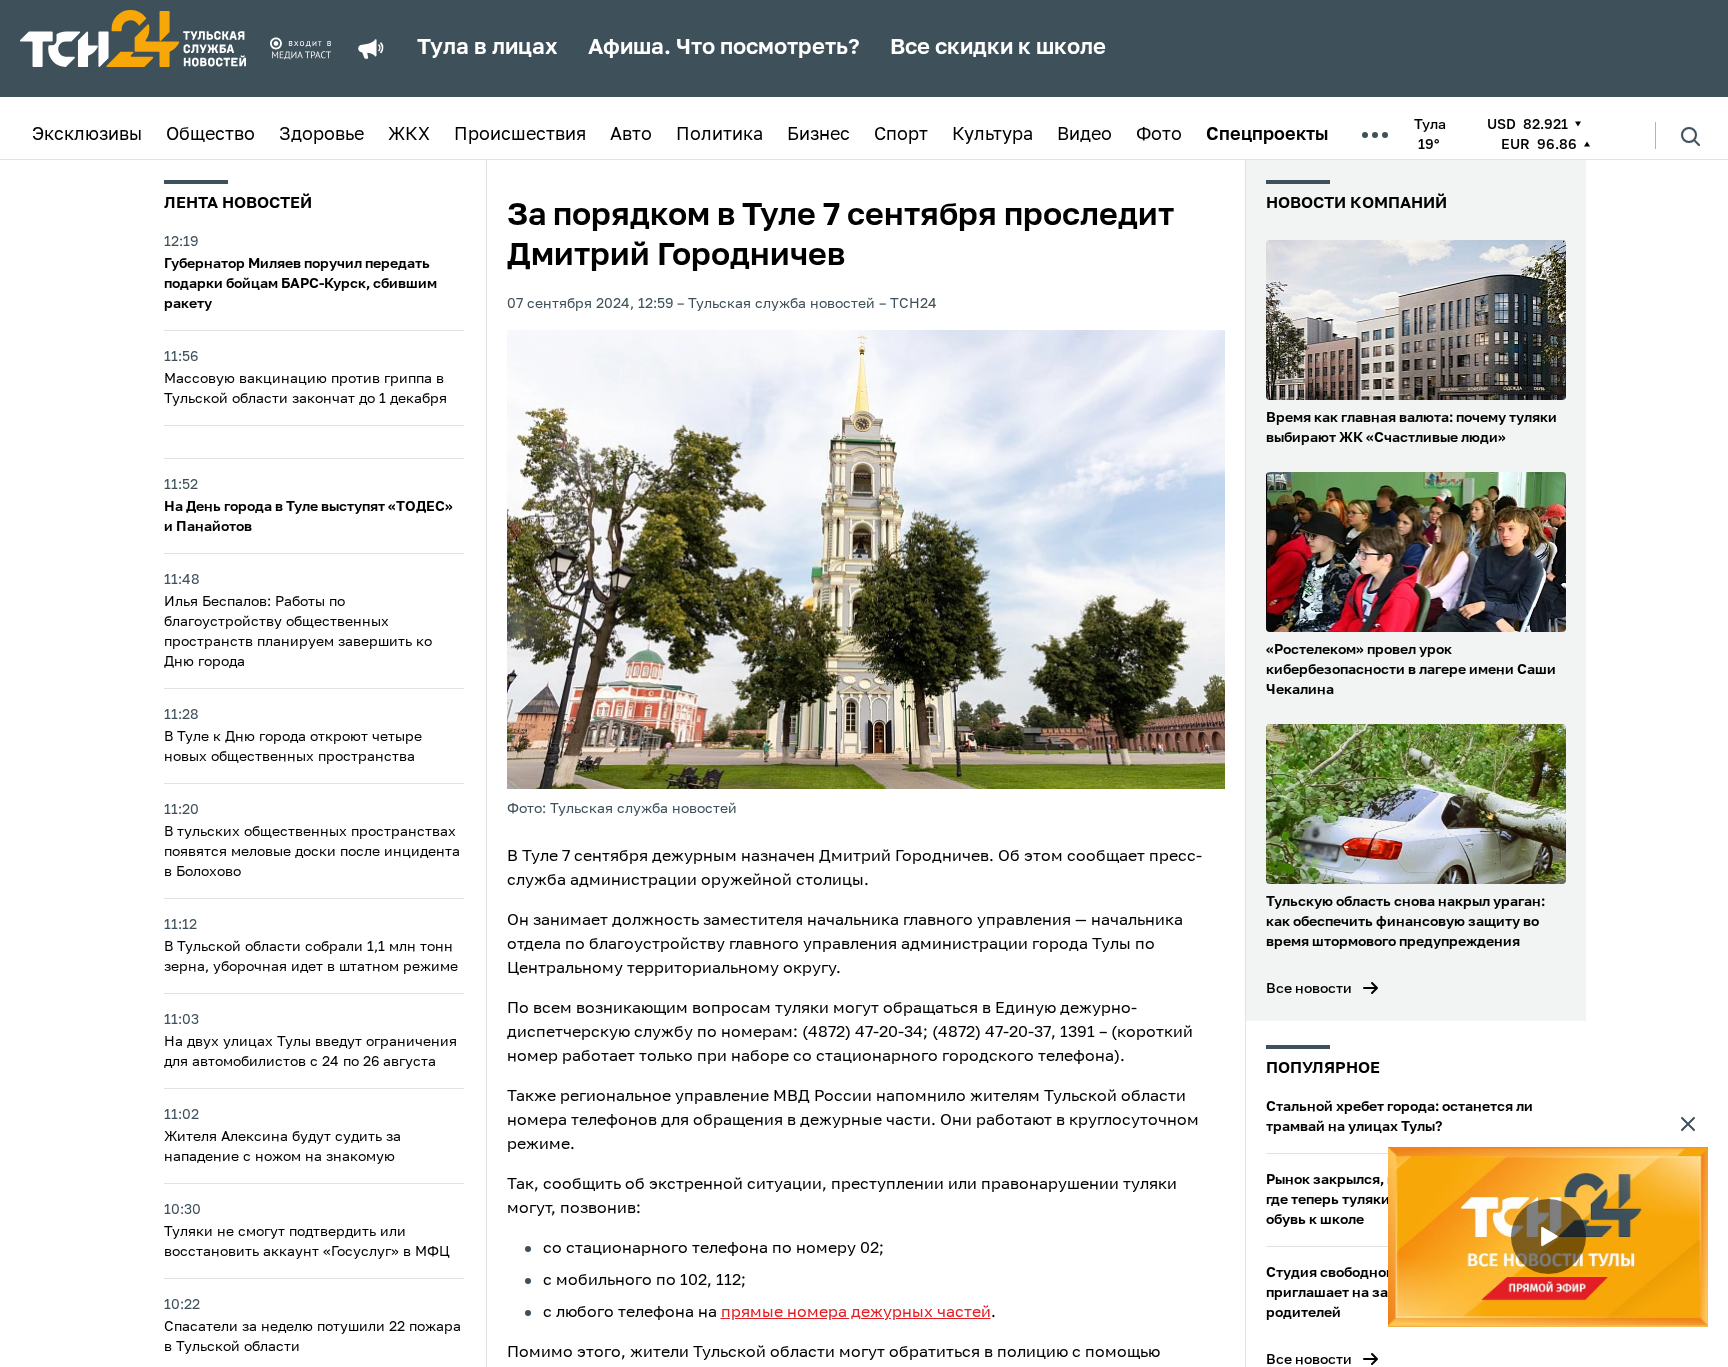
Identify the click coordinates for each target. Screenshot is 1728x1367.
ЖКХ (409, 135)
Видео (1084, 135)
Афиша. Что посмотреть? (724, 48)
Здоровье (321, 135)
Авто (631, 135)
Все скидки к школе (998, 48)
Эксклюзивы (87, 135)
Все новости (1309, 989)
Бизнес (818, 135)
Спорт (901, 135)
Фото (1159, 135)
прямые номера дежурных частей (856, 1313)
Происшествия (520, 135)
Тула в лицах (487, 48)
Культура (992, 135)
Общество (210, 135)
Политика (719, 135)
